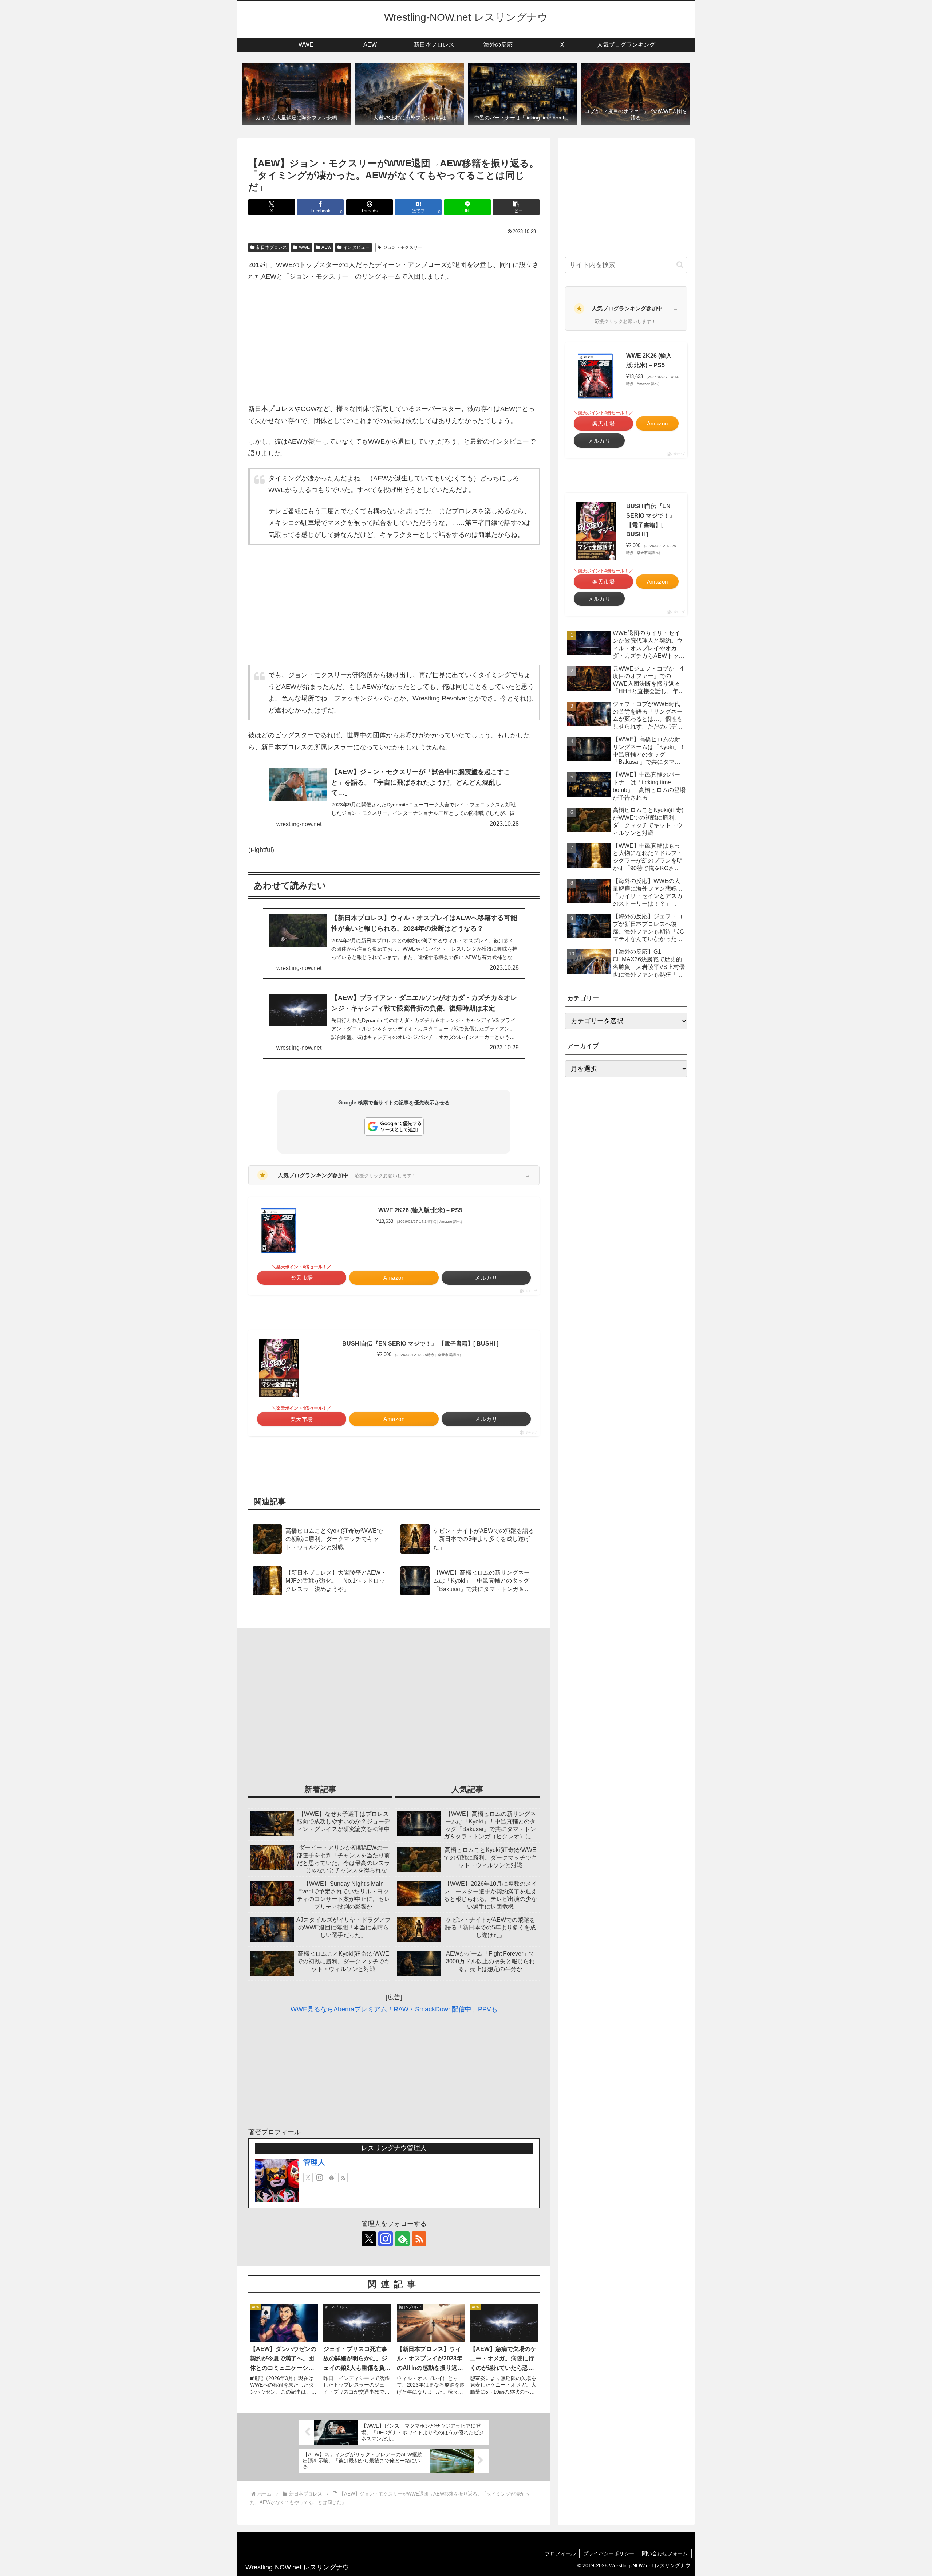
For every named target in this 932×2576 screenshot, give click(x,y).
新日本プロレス (272, 247)
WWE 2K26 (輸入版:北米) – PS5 (420, 1210)
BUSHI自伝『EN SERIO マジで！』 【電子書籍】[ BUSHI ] (420, 1344)
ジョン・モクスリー (403, 247)
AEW (326, 247)
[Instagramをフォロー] (320, 2178)
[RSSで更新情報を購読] (343, 2178)
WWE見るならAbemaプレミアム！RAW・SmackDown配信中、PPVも (394, 2009)
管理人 (314, 2162)
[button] (516, 207)
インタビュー (356, 247)
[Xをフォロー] (308, 2178)
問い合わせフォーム (665, 2553)
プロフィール (560, 2553)
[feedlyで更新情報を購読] (331, 2178)
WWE (304, 247)
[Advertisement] (394, 343)
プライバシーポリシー (609, 2553)
